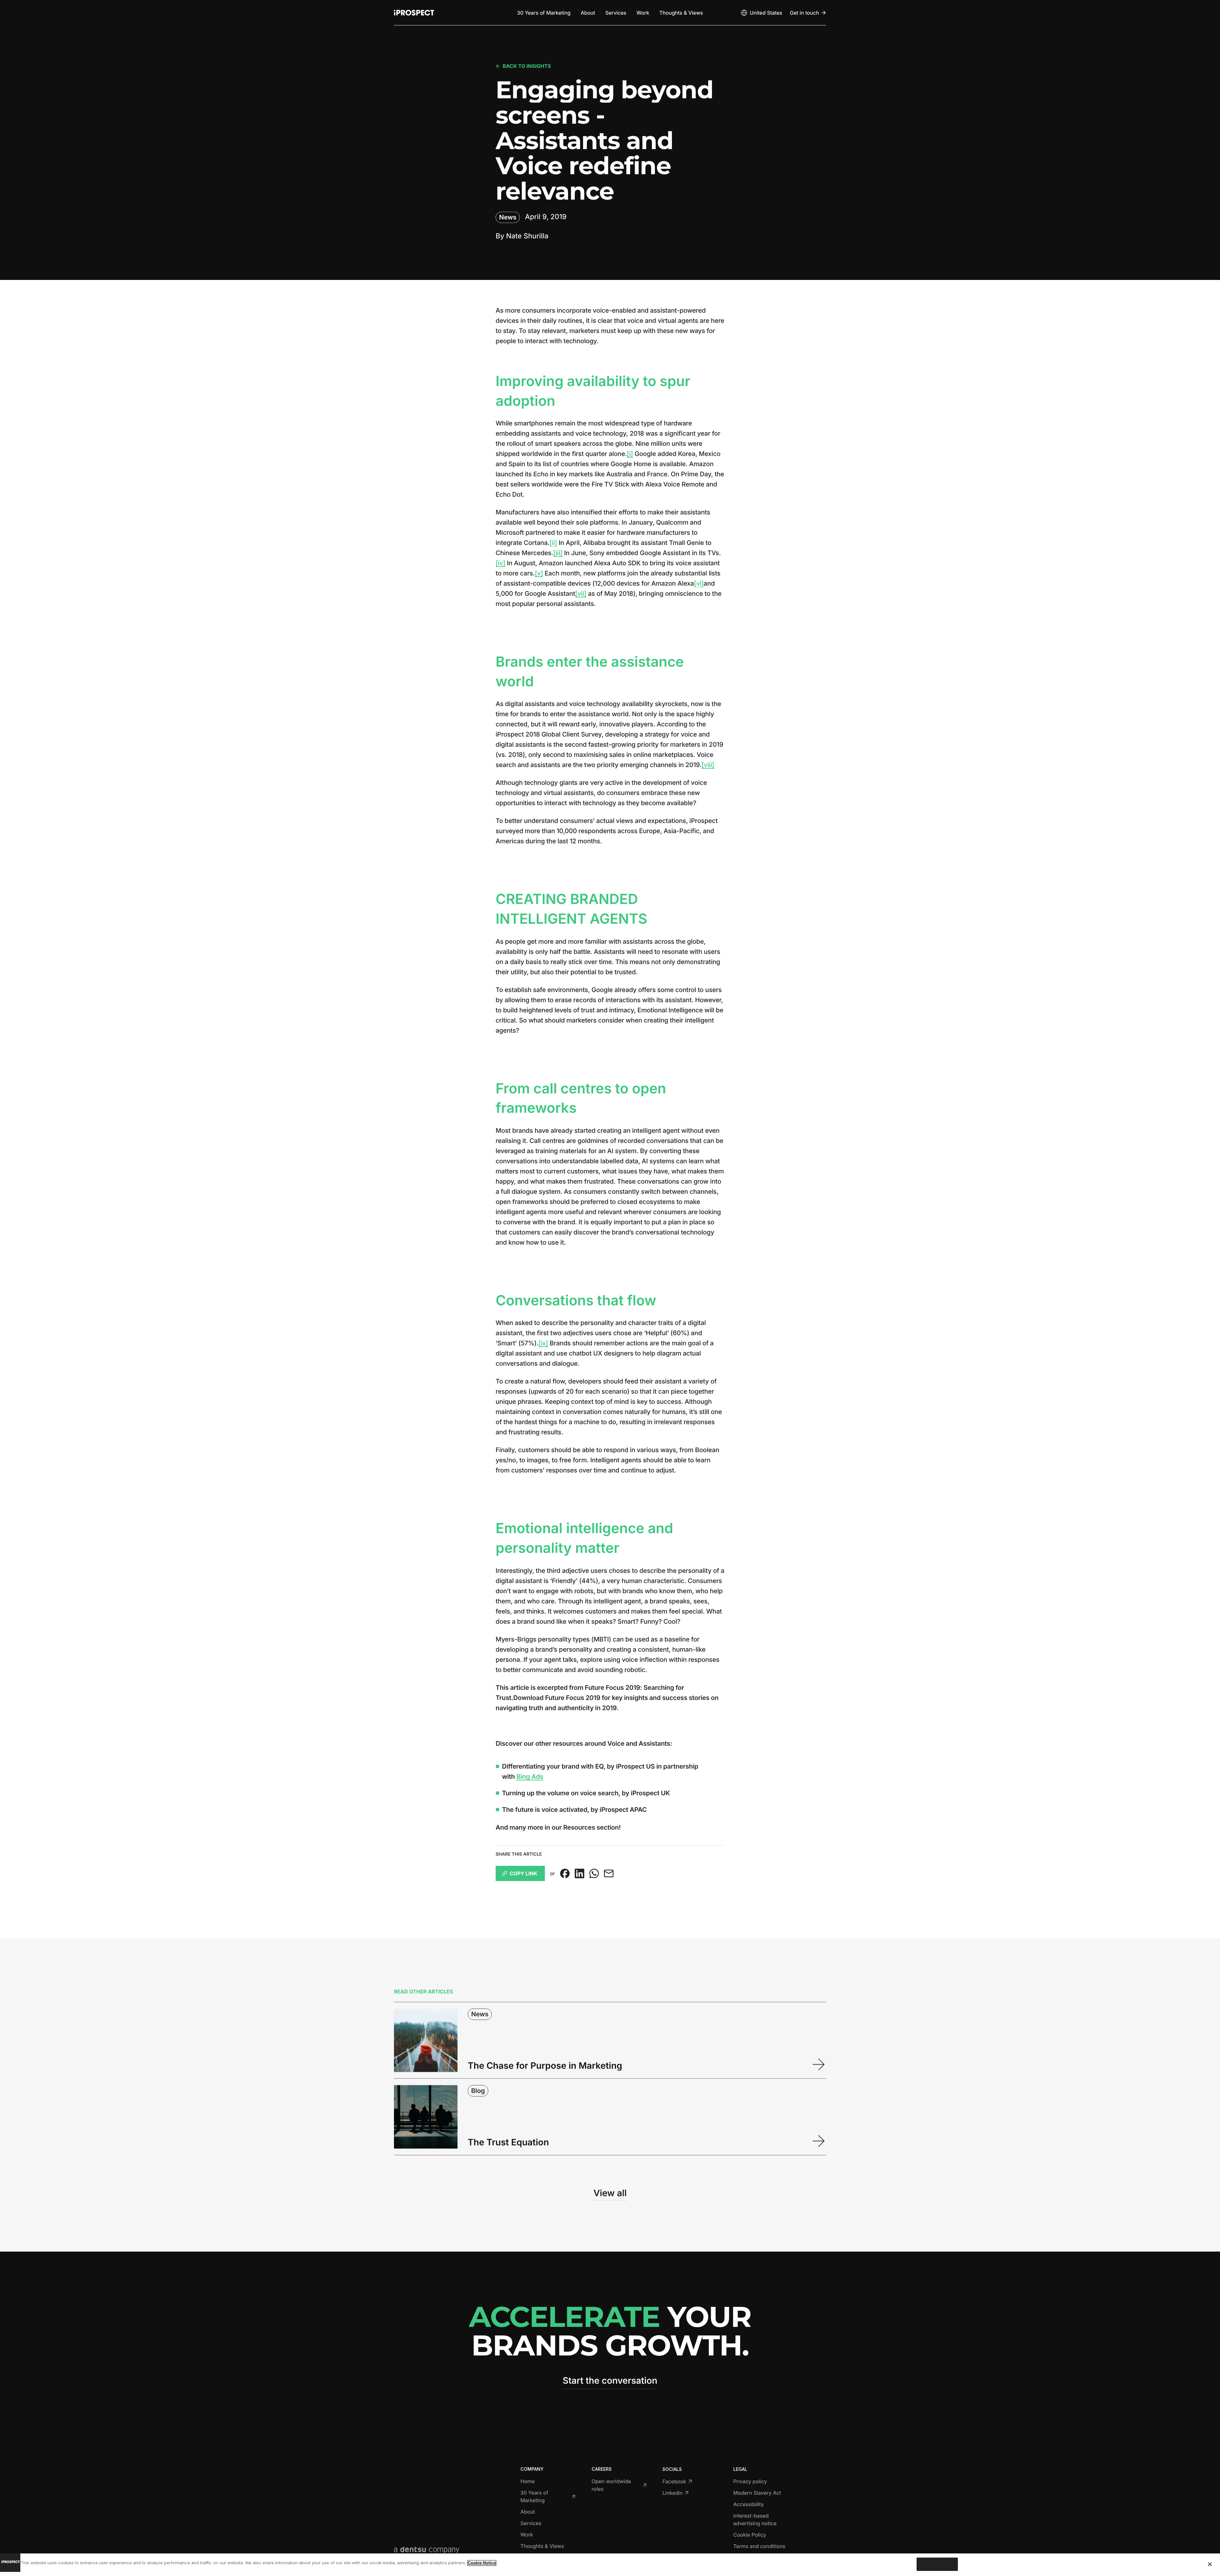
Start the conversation (610, 2381)
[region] (610, 2565)
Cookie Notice (482, 2563)
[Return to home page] (414, 13)
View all (610, 2193)
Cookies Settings (937, 2564)
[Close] (1210, 2564)
